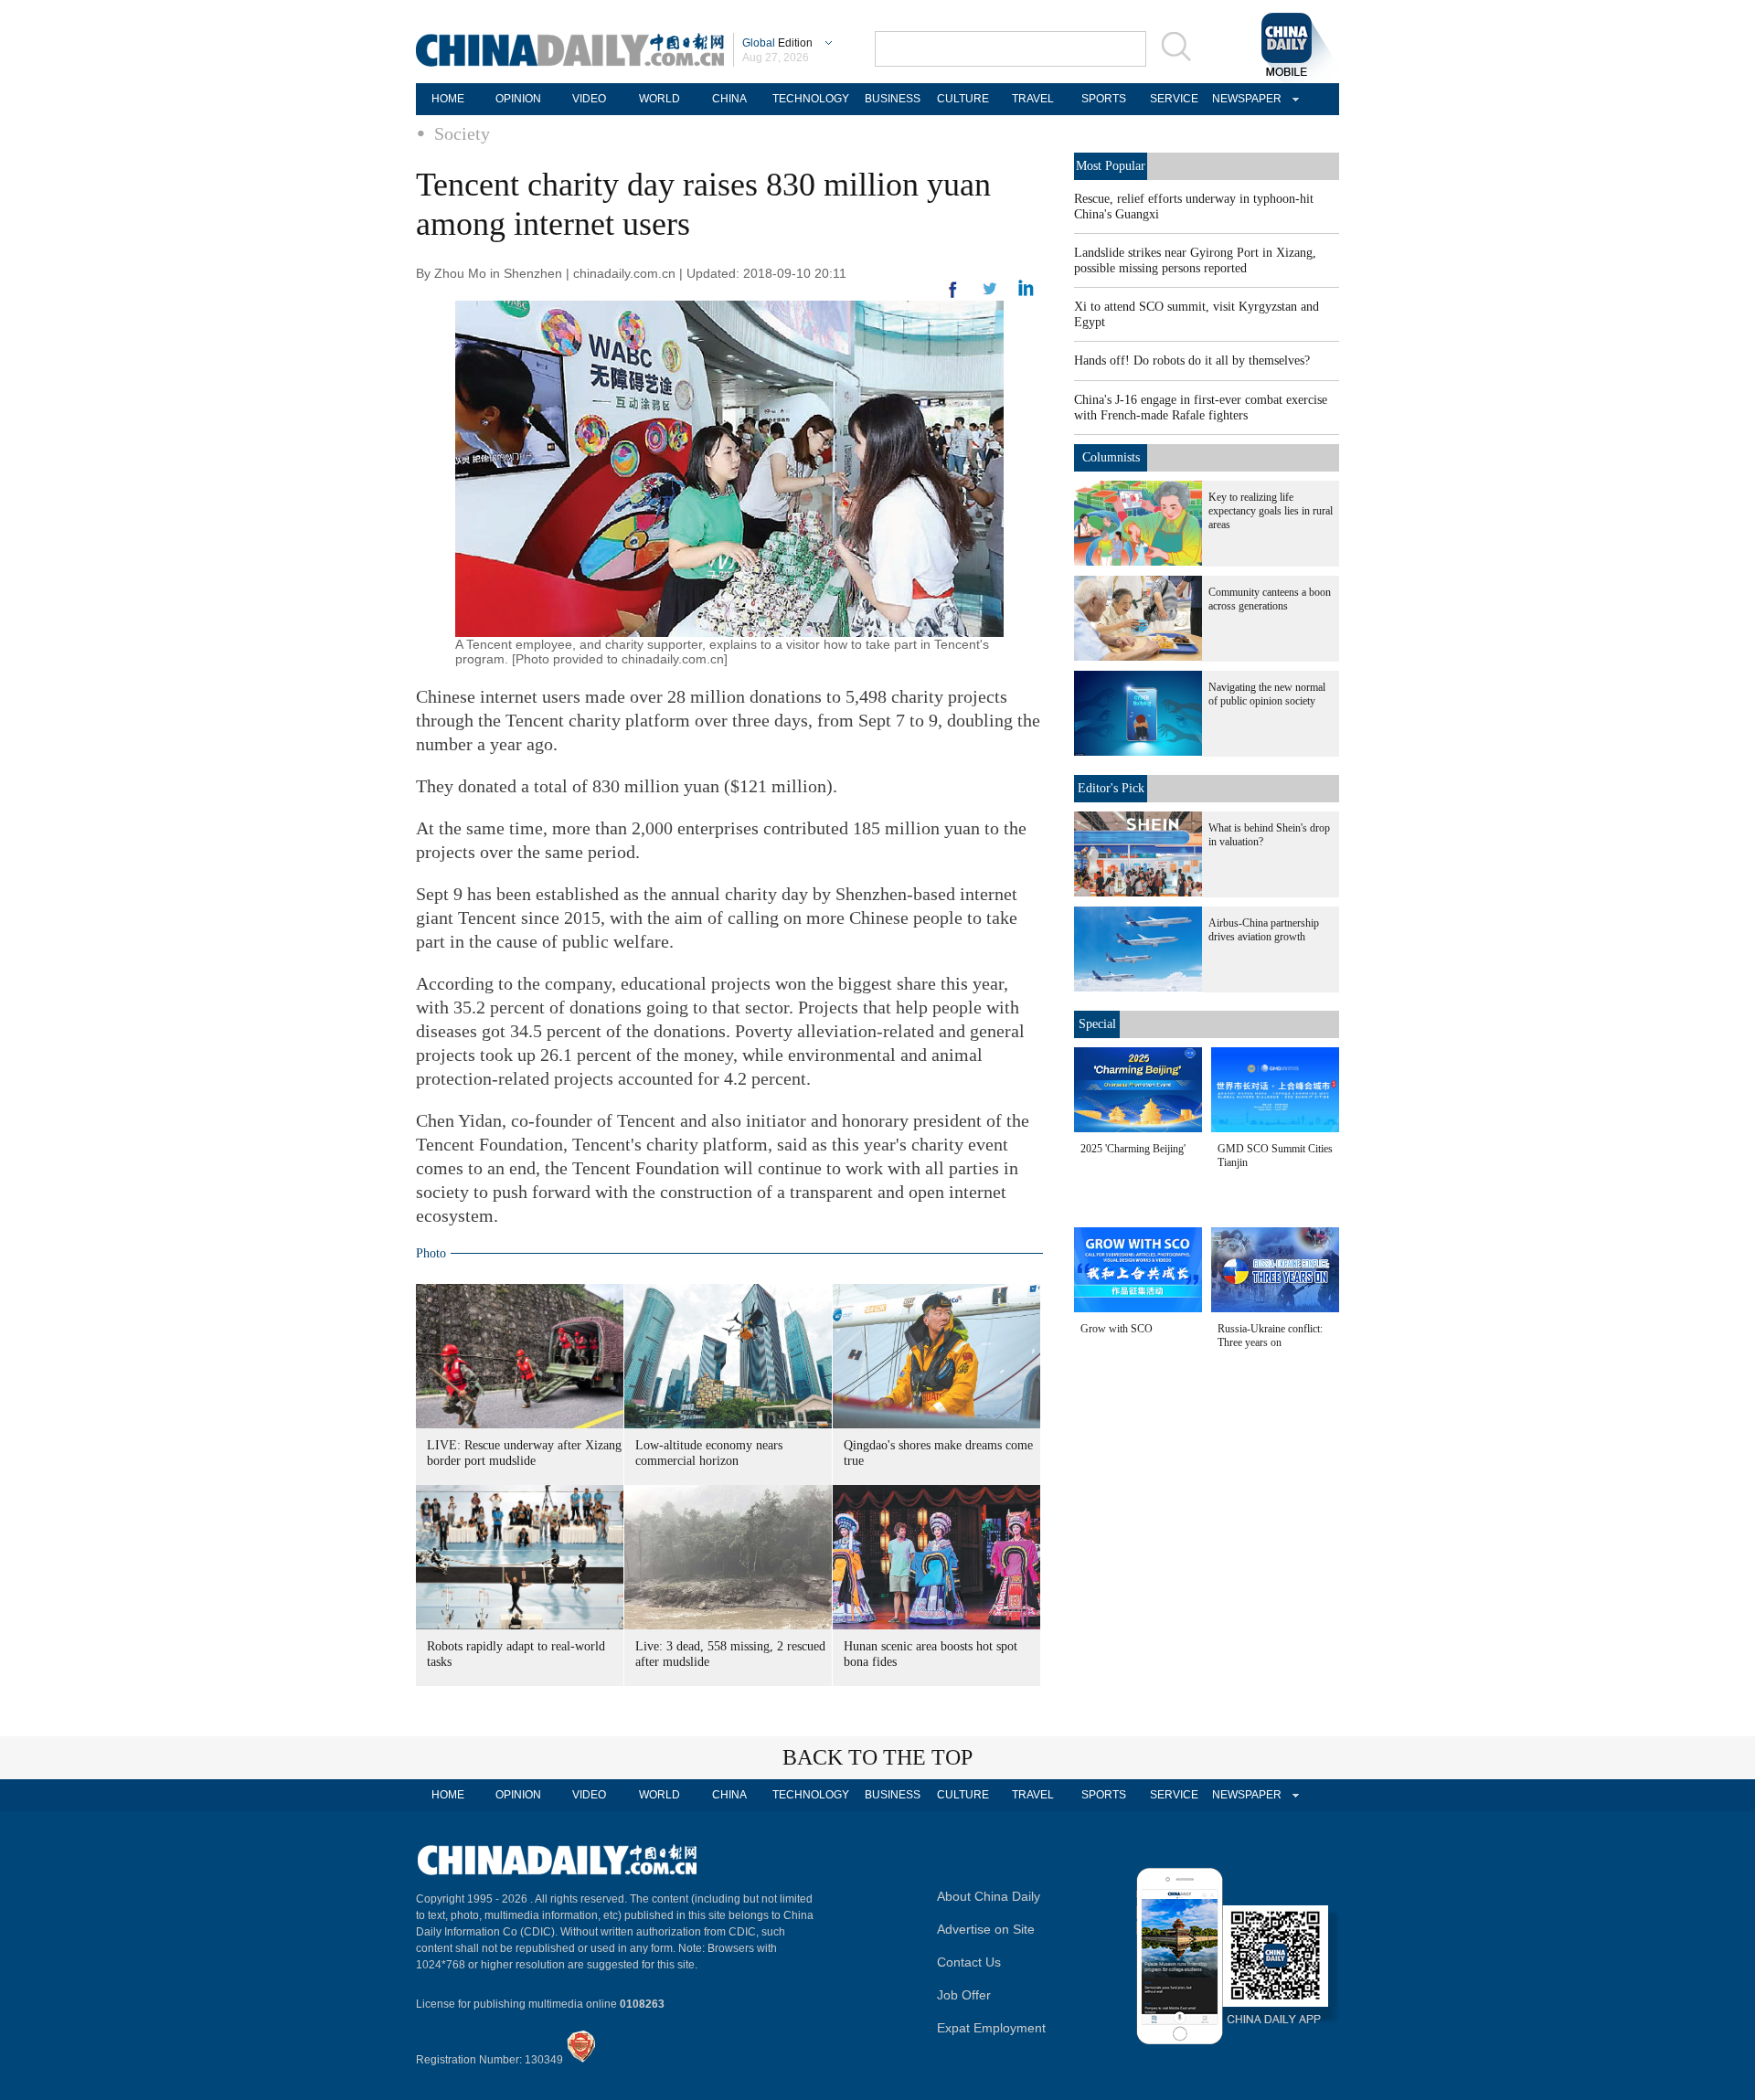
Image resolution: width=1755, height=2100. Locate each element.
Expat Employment (991, 2028)
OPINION (518, 99)
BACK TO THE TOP (877, 1757)
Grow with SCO (1117, 1329)
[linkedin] (990, 294)
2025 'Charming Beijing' (1133, 1149)
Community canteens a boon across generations (1270, 599)
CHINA (729, 99)
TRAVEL (1033, 99)
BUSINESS (893, 99)
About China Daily (989, 1896)
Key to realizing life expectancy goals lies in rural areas (1271, 511)
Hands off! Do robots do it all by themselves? (1192, 361)
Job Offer (964, 1995)
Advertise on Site (986, 1929)
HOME (448, 99)
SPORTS (1104, 99)
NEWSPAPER (1244, 99)
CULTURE (963, 99)
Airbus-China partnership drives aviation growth (1264, 930)
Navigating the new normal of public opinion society (1267, 694)
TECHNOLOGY (811, 99)
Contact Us (969, 1962)
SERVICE (1174, 99)
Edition (777, 43)
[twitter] (1026, 292)
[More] (953, 297)
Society (462, 133)
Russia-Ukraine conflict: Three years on (1270, 1336)
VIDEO (589, 99)
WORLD (659, 99)
